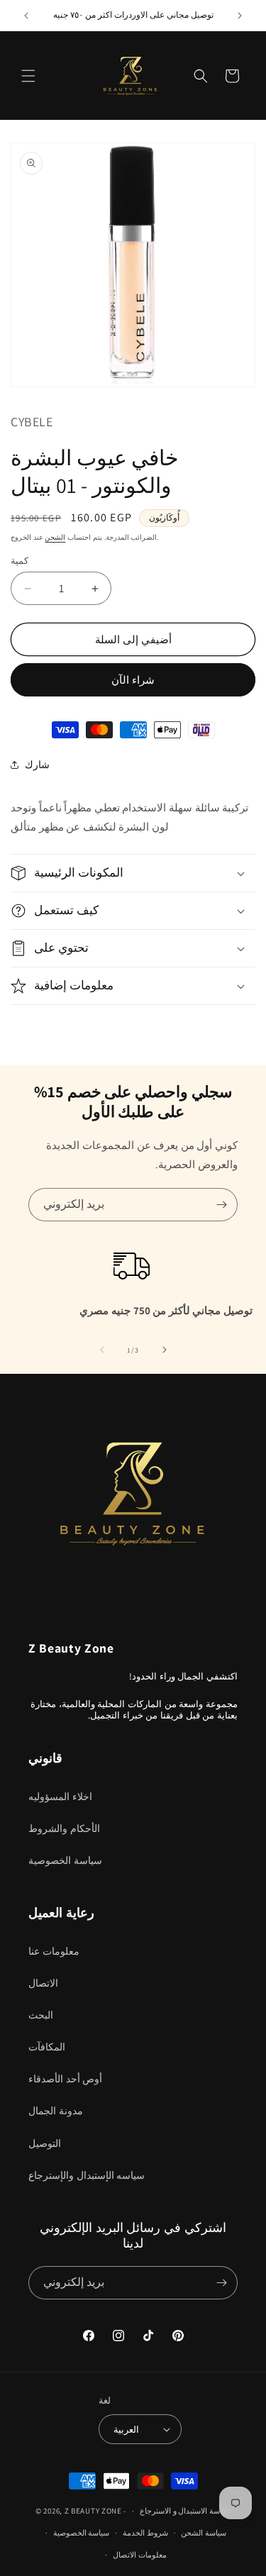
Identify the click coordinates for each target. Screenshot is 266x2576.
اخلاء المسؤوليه (60, 1797)
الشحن (55, 537)
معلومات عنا (54, 1951)
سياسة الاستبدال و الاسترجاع (185, 2511)
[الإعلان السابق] (26, 16)
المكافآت (47, 2047)
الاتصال (43, 1983)
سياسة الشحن (204, 2533)
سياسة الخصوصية (65, 1860)
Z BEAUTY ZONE (93, 2511)
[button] (28, 76)
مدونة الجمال (56, 2111)
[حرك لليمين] (165, 1350)
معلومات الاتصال (140, 2555)
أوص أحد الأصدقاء (65, 2079)
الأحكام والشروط (64, 1828)
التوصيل (45, 2143)
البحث (41, 2015)
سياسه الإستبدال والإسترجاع (87, 2175)
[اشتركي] (221, 1205)
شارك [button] (37, 765)
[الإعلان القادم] (240, 16)
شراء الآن (133, 680)
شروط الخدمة (145, 2533)
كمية (20, 561)
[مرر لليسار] (102, 1350)
